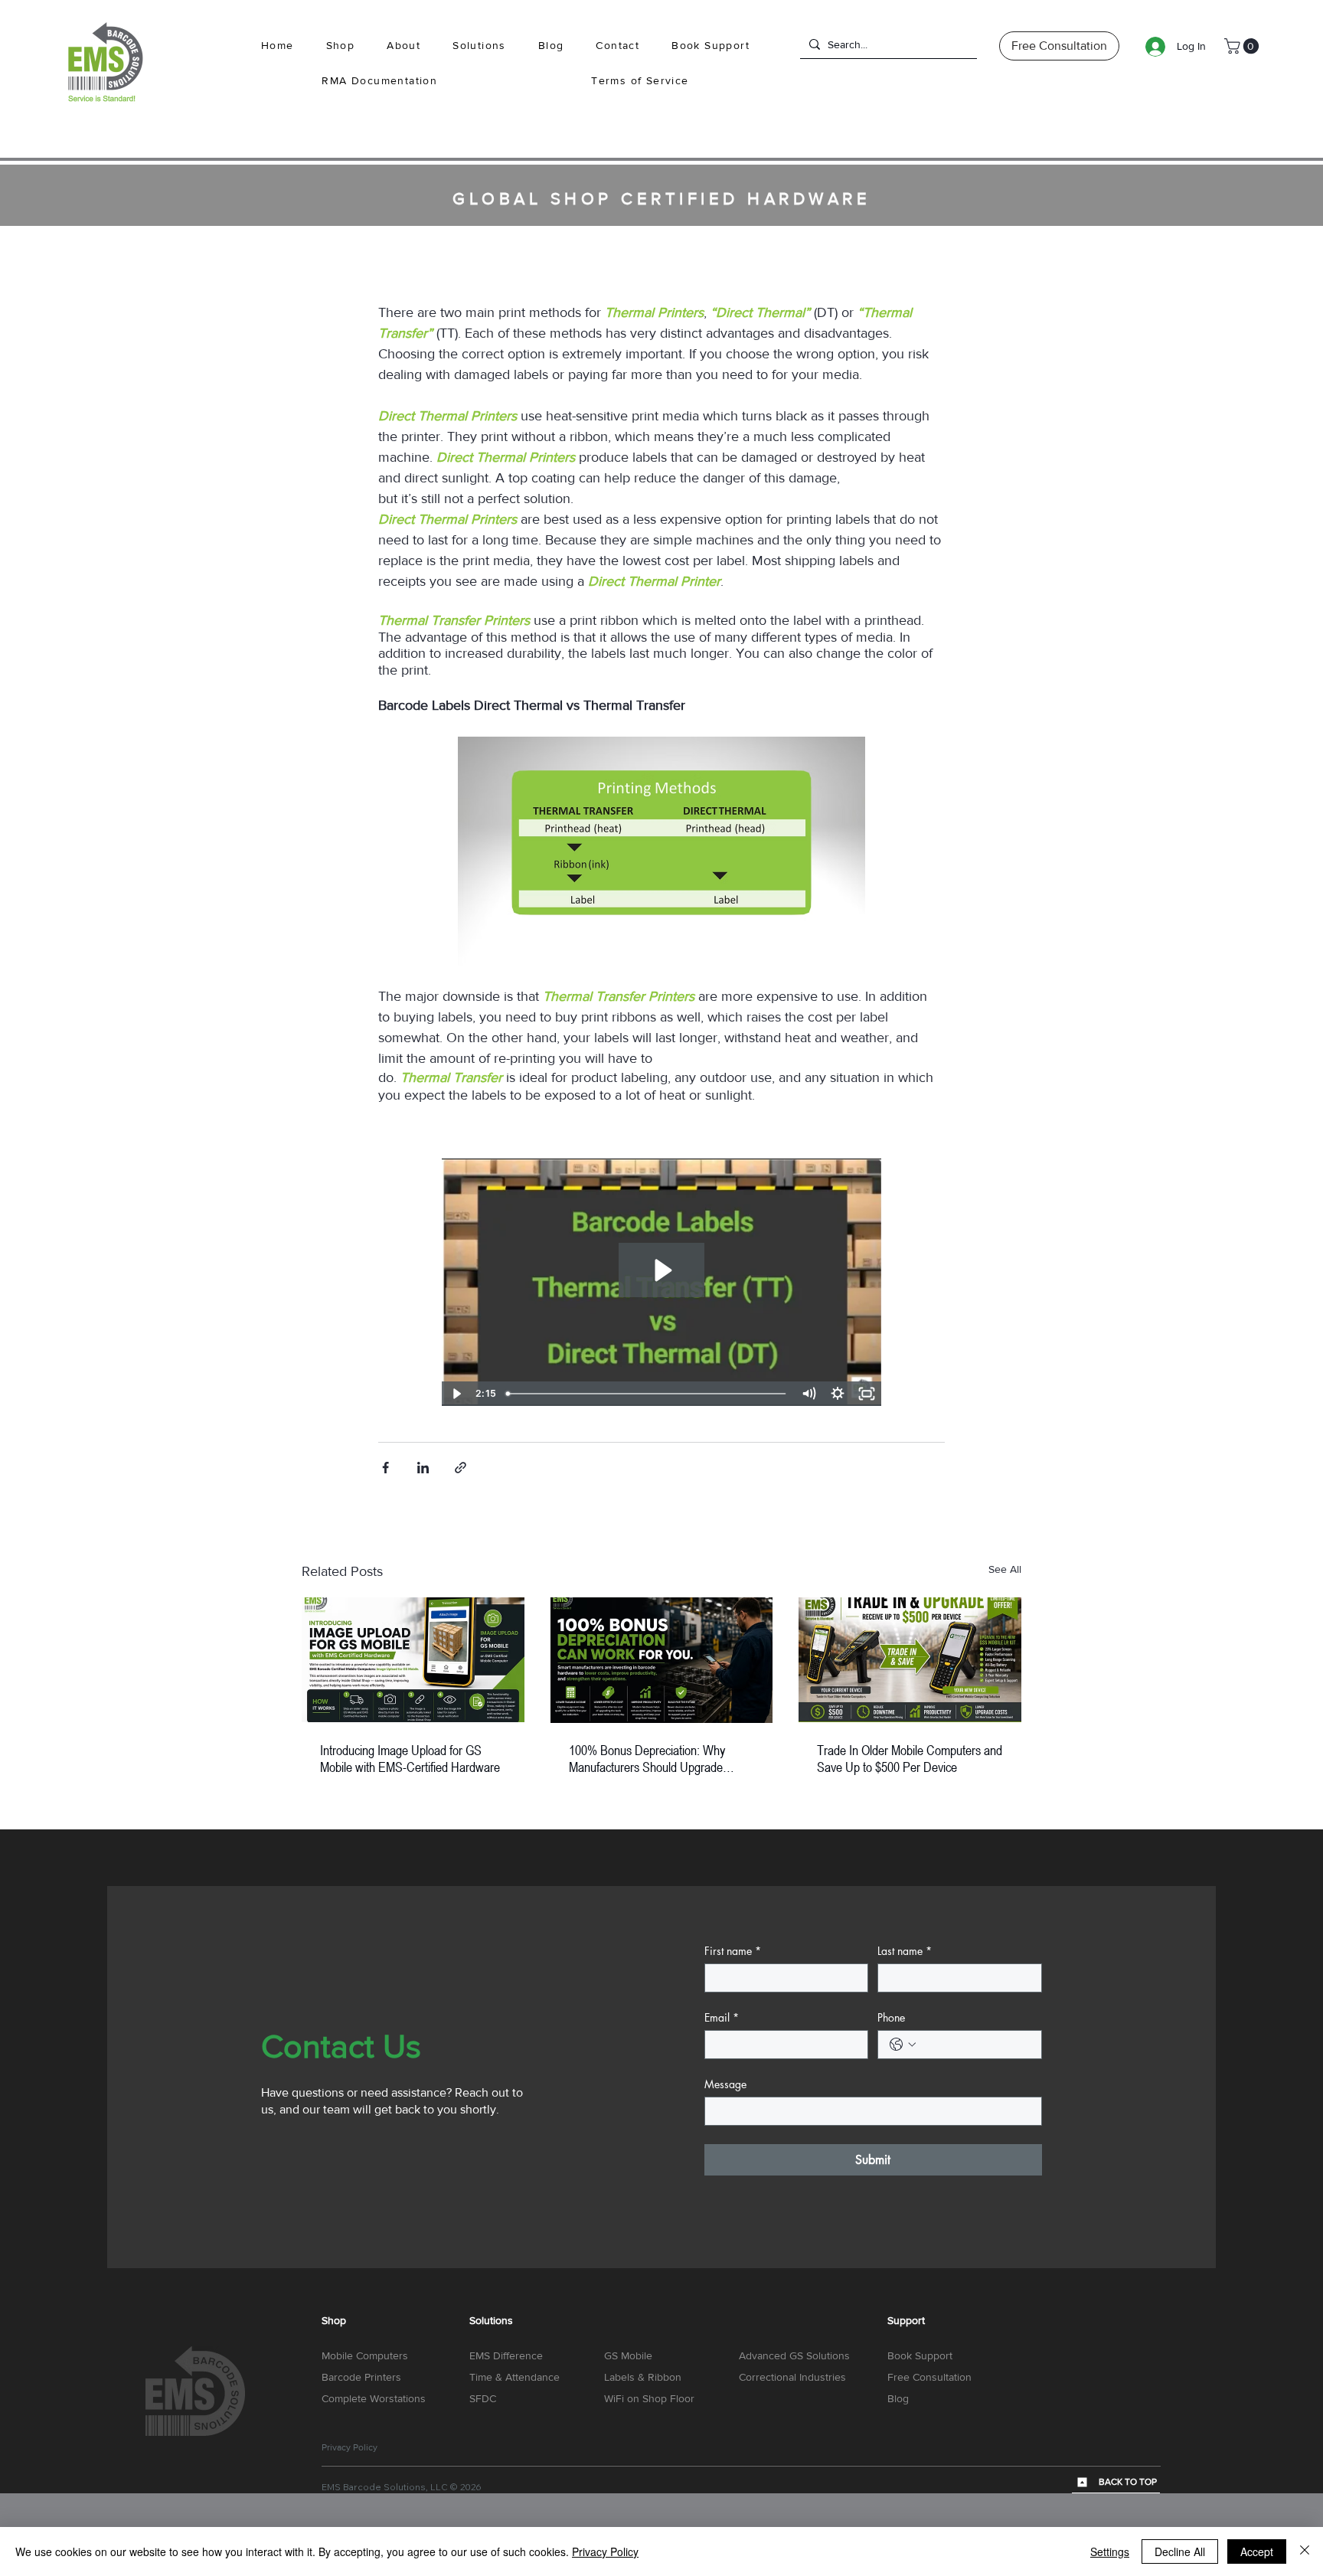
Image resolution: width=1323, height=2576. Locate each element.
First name (733, 1951)
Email (722, 2017)
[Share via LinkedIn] (423, 1468)
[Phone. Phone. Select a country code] (903, 2045)
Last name (905, 1951)
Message (725, 2084)
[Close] (1305, 2551)
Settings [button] (1110, 2551)
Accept (1257, 2551)
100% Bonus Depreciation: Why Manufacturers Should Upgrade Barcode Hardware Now (647, 1758)
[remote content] (661, 1282)
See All (1005, 1569)
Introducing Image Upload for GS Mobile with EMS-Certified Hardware (410, 1758)
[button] (479, 46)
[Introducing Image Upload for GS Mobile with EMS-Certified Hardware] (413, 1660)
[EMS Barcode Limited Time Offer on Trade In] (910, 1660)
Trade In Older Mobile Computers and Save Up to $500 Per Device (910, 1758)
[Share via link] (461, 1468)
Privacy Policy (605, 2551)
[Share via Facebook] (385, 1468)
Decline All (1180, 2551)
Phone (891, 2017)
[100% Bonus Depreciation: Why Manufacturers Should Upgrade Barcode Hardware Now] (662, 1660)
